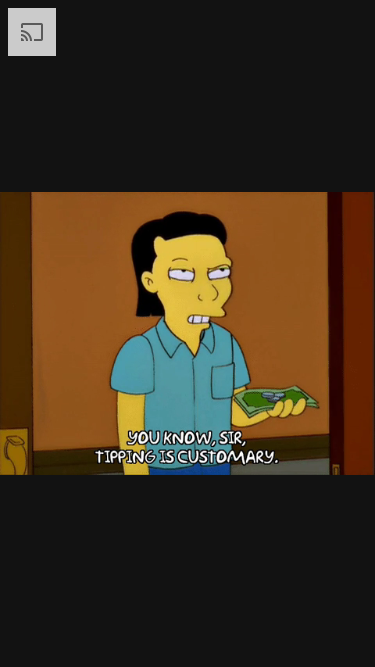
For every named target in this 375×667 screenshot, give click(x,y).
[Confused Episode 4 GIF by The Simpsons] (187, 333)
